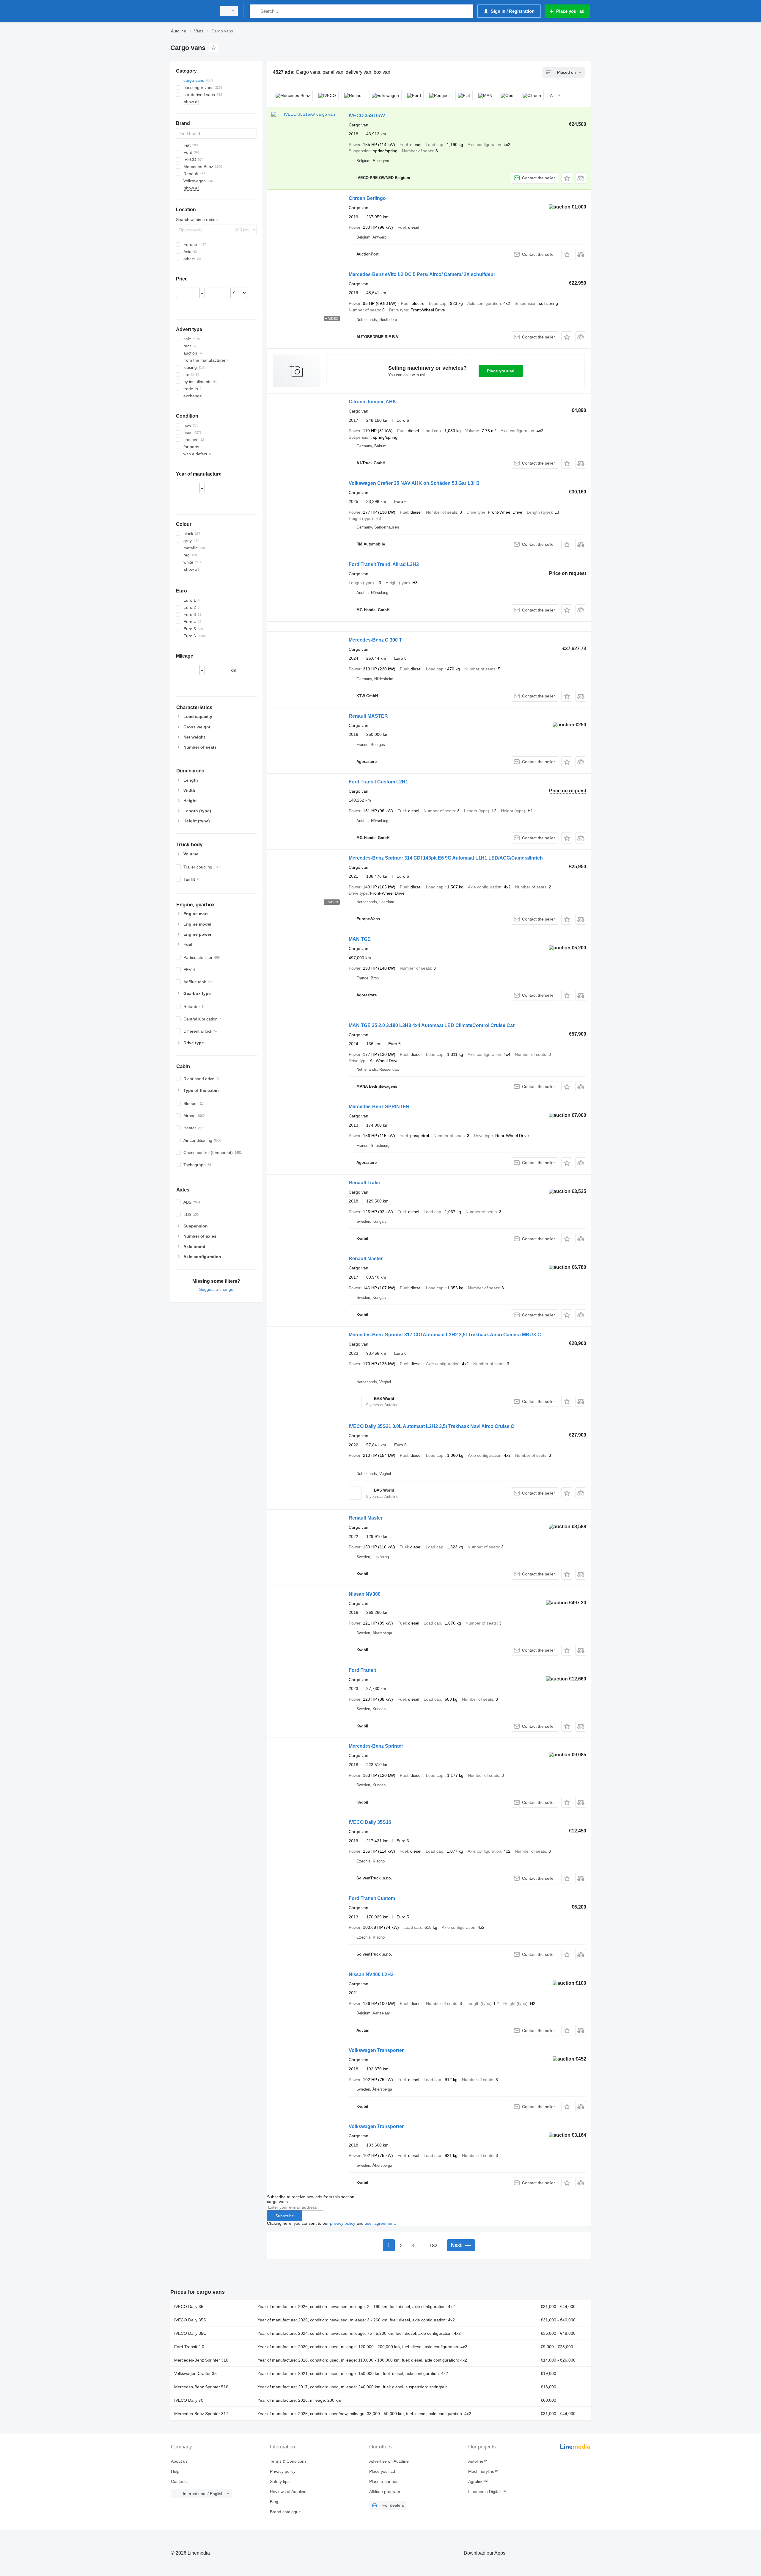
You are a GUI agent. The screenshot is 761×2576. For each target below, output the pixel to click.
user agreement (380, 2223)
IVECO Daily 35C (190, 2333)
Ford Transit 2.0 (189, 2347)
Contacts (179, 2481)
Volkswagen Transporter (376, 2050)
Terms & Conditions (288, 2461)
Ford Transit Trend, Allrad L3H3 (384, 564)
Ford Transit (362, 1670)
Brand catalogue (285, 2512)
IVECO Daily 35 (189, 2307)
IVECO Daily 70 (189, 2400)
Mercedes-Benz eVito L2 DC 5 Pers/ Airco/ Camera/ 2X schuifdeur (422, 274)
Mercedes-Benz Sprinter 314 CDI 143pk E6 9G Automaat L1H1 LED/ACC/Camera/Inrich (446, 858)
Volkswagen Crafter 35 (195, 2373)
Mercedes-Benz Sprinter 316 (201, 2360)
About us (179, 2461)
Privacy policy (283, 2471)
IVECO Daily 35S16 (370, 1822)
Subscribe (285, 2216)
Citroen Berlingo (367, 198)
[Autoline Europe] (192, 11)
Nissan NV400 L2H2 (371, 1974)
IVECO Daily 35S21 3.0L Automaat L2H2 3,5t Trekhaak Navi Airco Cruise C (431, 1426)
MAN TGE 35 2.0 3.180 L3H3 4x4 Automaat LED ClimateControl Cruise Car (432, 1025)
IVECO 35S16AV (367, 116)
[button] (567, 178)
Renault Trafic (364, 1183)
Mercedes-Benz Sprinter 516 (201, 2387)
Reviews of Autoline (288, 2492)
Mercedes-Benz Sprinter (376, 1746)
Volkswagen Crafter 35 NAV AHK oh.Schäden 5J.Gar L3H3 (414, 483)
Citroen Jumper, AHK (372, 402)
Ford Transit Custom (372, 1898)
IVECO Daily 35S (190, 2320)
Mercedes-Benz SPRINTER (379, 1107)
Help (175, 2471)
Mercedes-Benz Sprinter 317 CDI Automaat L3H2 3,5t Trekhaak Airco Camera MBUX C (445, 1335)
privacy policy (343, 2223)
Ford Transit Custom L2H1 (378, 782)
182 (433, 2246)
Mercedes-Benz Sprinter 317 (201, 2414)
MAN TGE (360, 939)
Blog (274, 2502)
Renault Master (366, 1259)
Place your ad (501, 371)
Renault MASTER (368, 716)
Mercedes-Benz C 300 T (375, 640)
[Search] (255, 11)
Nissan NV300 (365, 1594)
